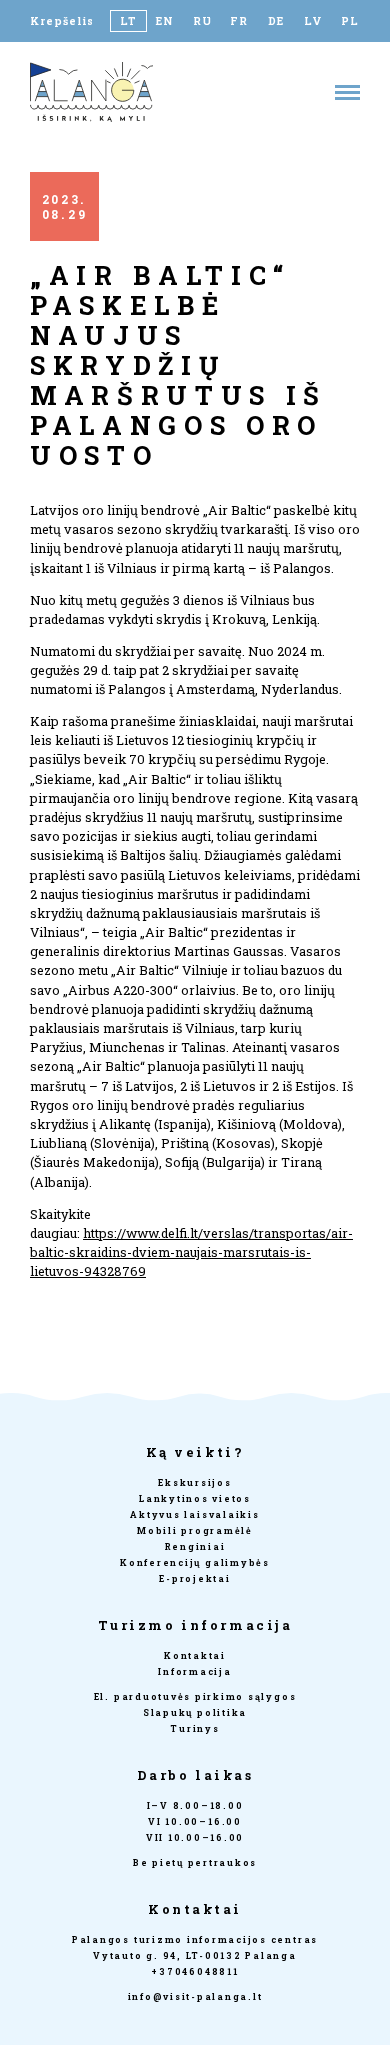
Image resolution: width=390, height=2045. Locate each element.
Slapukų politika (195, 1712)
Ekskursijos (194, 1482)
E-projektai (194, 1578)
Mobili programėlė (195, 1530)
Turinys (194, 1728)
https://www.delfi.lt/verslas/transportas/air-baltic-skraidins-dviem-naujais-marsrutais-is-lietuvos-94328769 (191, 1252)
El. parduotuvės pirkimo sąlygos (195, 1696)
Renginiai (195, 1546)
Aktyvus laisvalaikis (194, 1514)
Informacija (194, 1671)
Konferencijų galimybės (195, 1562)
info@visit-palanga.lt (195, 1996)
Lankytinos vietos (195, 1498)
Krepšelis (62, 21)
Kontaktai (195, 1655)
